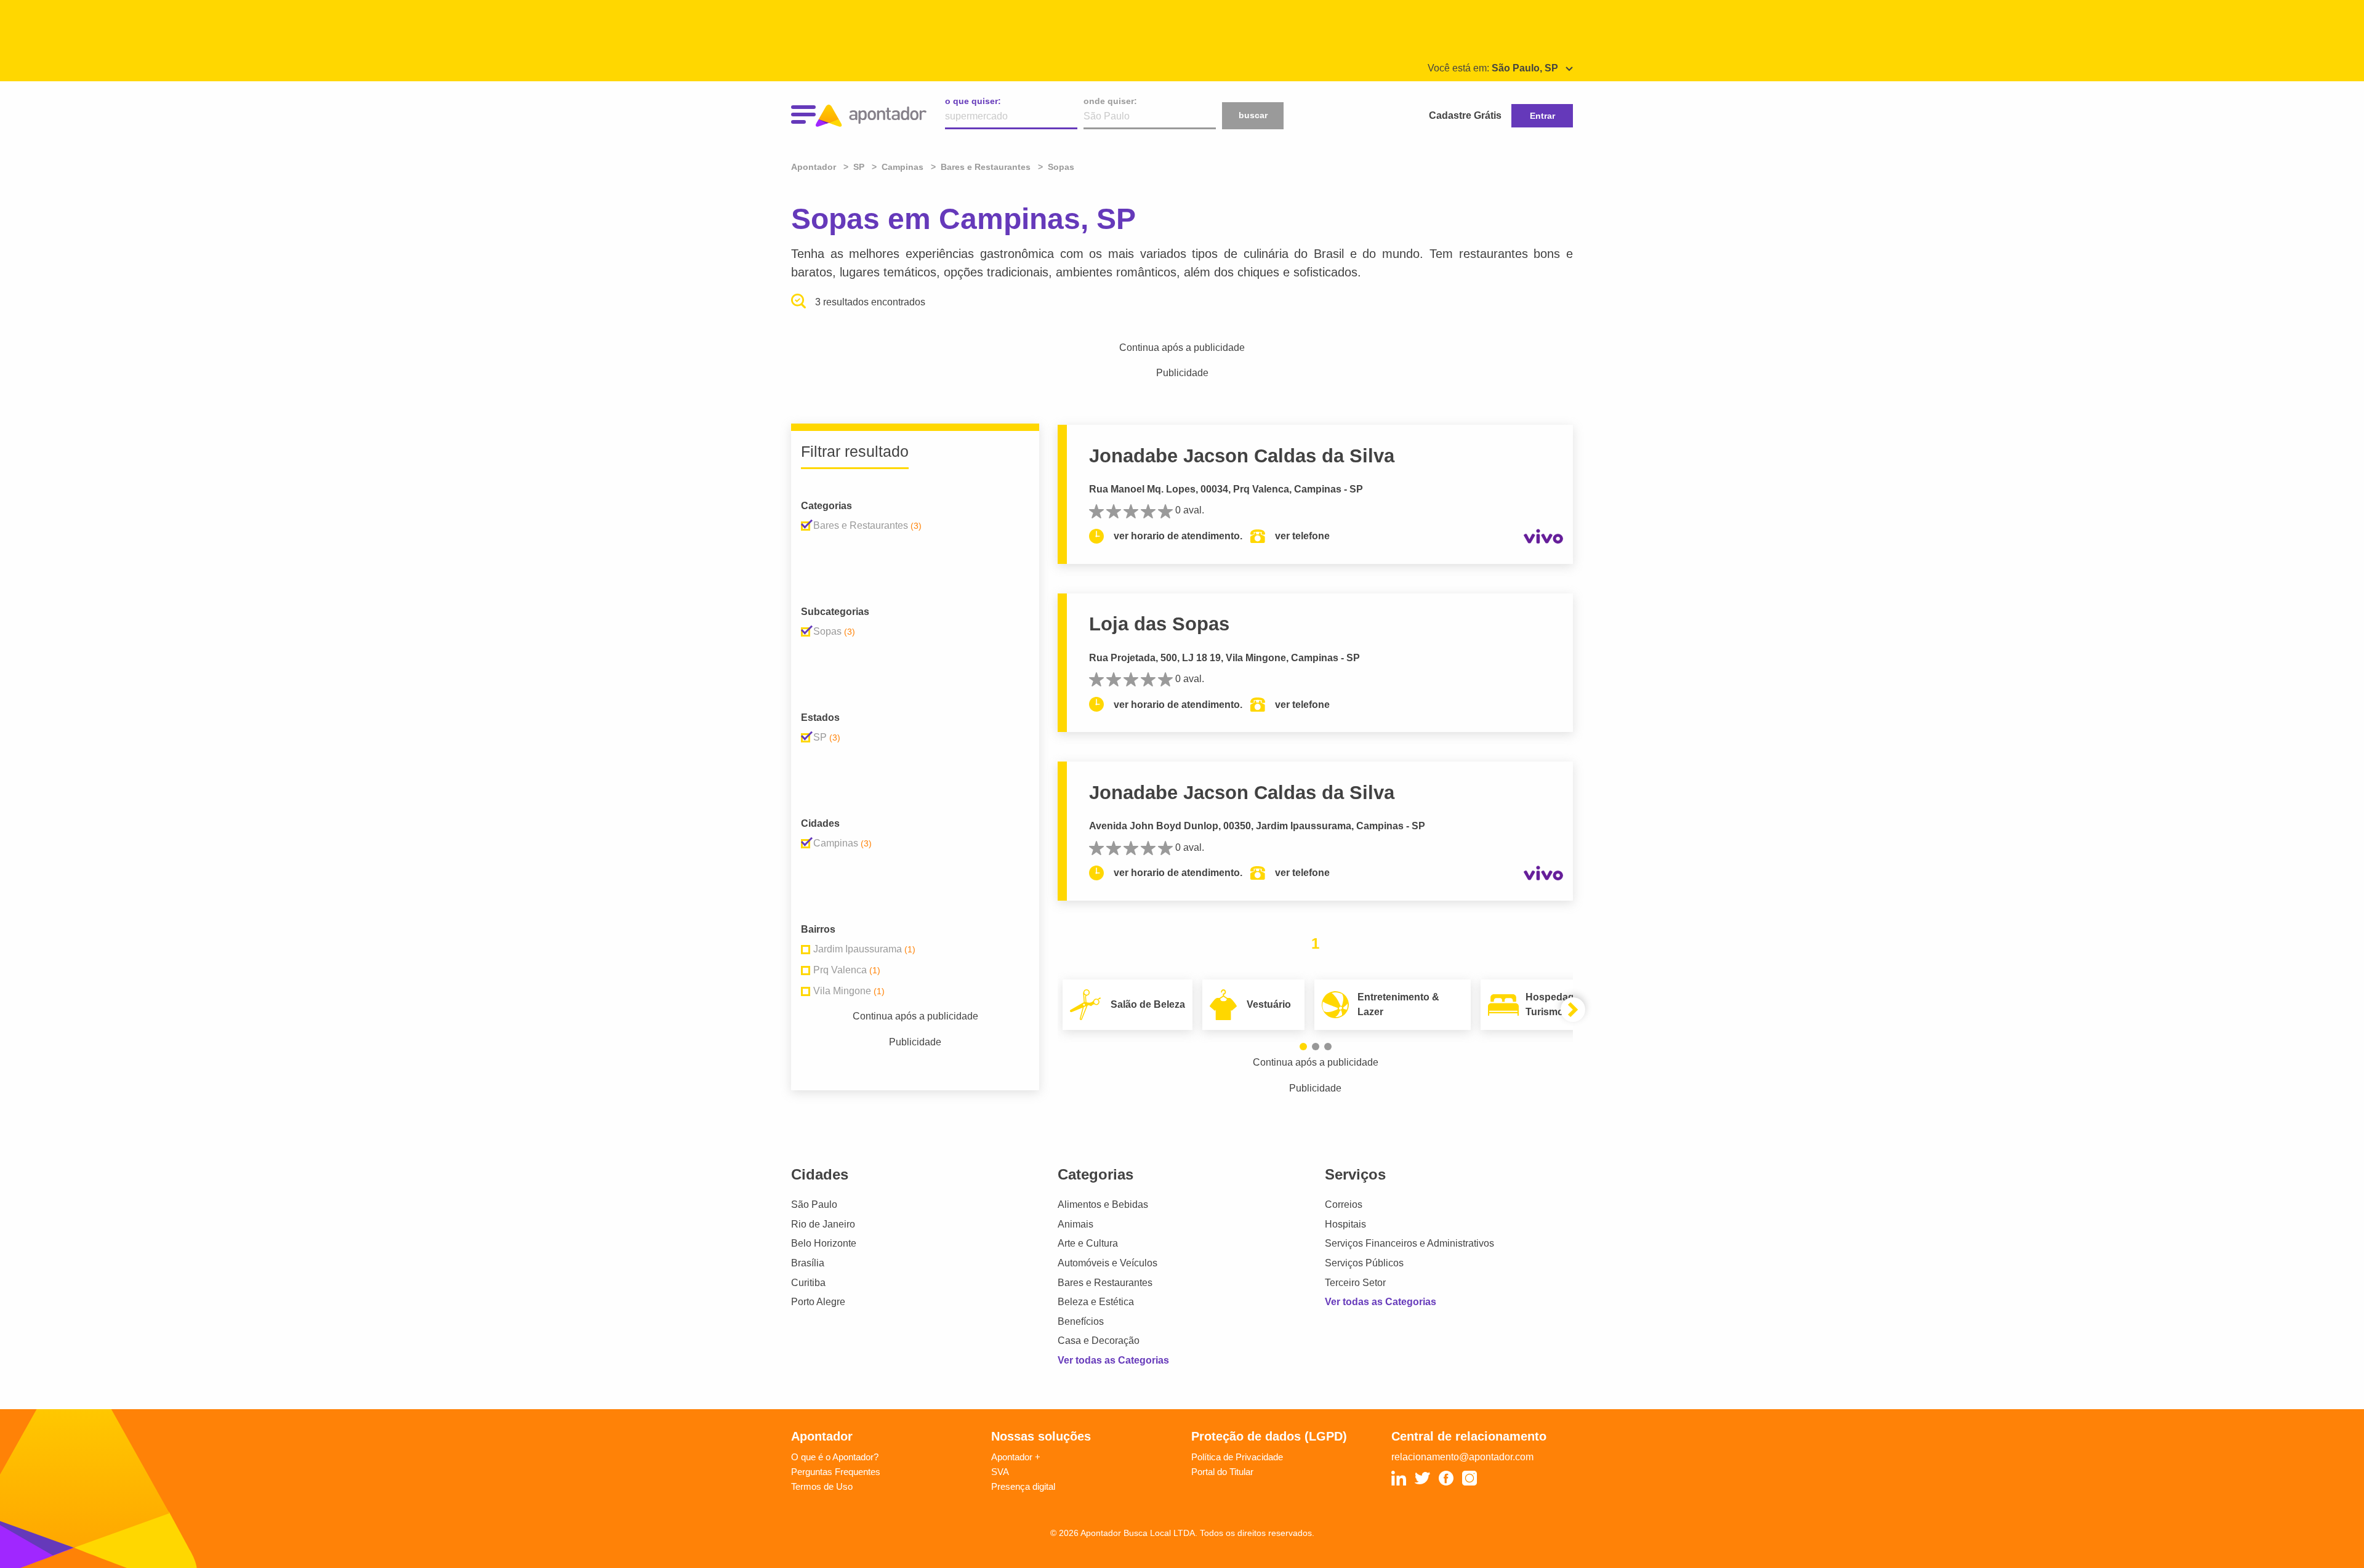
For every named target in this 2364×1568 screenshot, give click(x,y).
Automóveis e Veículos (1108, 1263)
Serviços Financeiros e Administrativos (1409, 1243)
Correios (1344, 1204)
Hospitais (1345, 1224)
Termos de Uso (822, 1486)
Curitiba (808, 1283)
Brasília (808, 1263)
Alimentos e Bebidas (1103, 1204)
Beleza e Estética (1096, 1302)
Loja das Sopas (1159, 624)
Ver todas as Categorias (1113, 1360)
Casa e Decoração (1099, 1341)
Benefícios (1081, 1321)
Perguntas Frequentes (836, 1472)
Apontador (815, 167)
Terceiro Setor (1355, 1283)
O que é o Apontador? (835, 1457)
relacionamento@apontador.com (1462, 1457)
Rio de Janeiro (823, 1224)
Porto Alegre (818, 1302)
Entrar (1542, 116)
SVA (1000, 1472)
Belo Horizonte (824, 1243)
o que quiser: (973, 101)
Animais (1075, 1224)
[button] (1303, 1047)
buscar (1253, 115)
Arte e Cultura (1088, 1243)
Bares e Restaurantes (1105, 1283)
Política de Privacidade (1237, 1457)
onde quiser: (1110, 101)
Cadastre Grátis (1465, 115)
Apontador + (1016, 1457)
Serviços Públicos (1364, 1263)
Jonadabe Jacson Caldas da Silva (1242, 456)
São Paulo (814, 1204)
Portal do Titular (1222, 1472)
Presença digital (1023, 1486)
